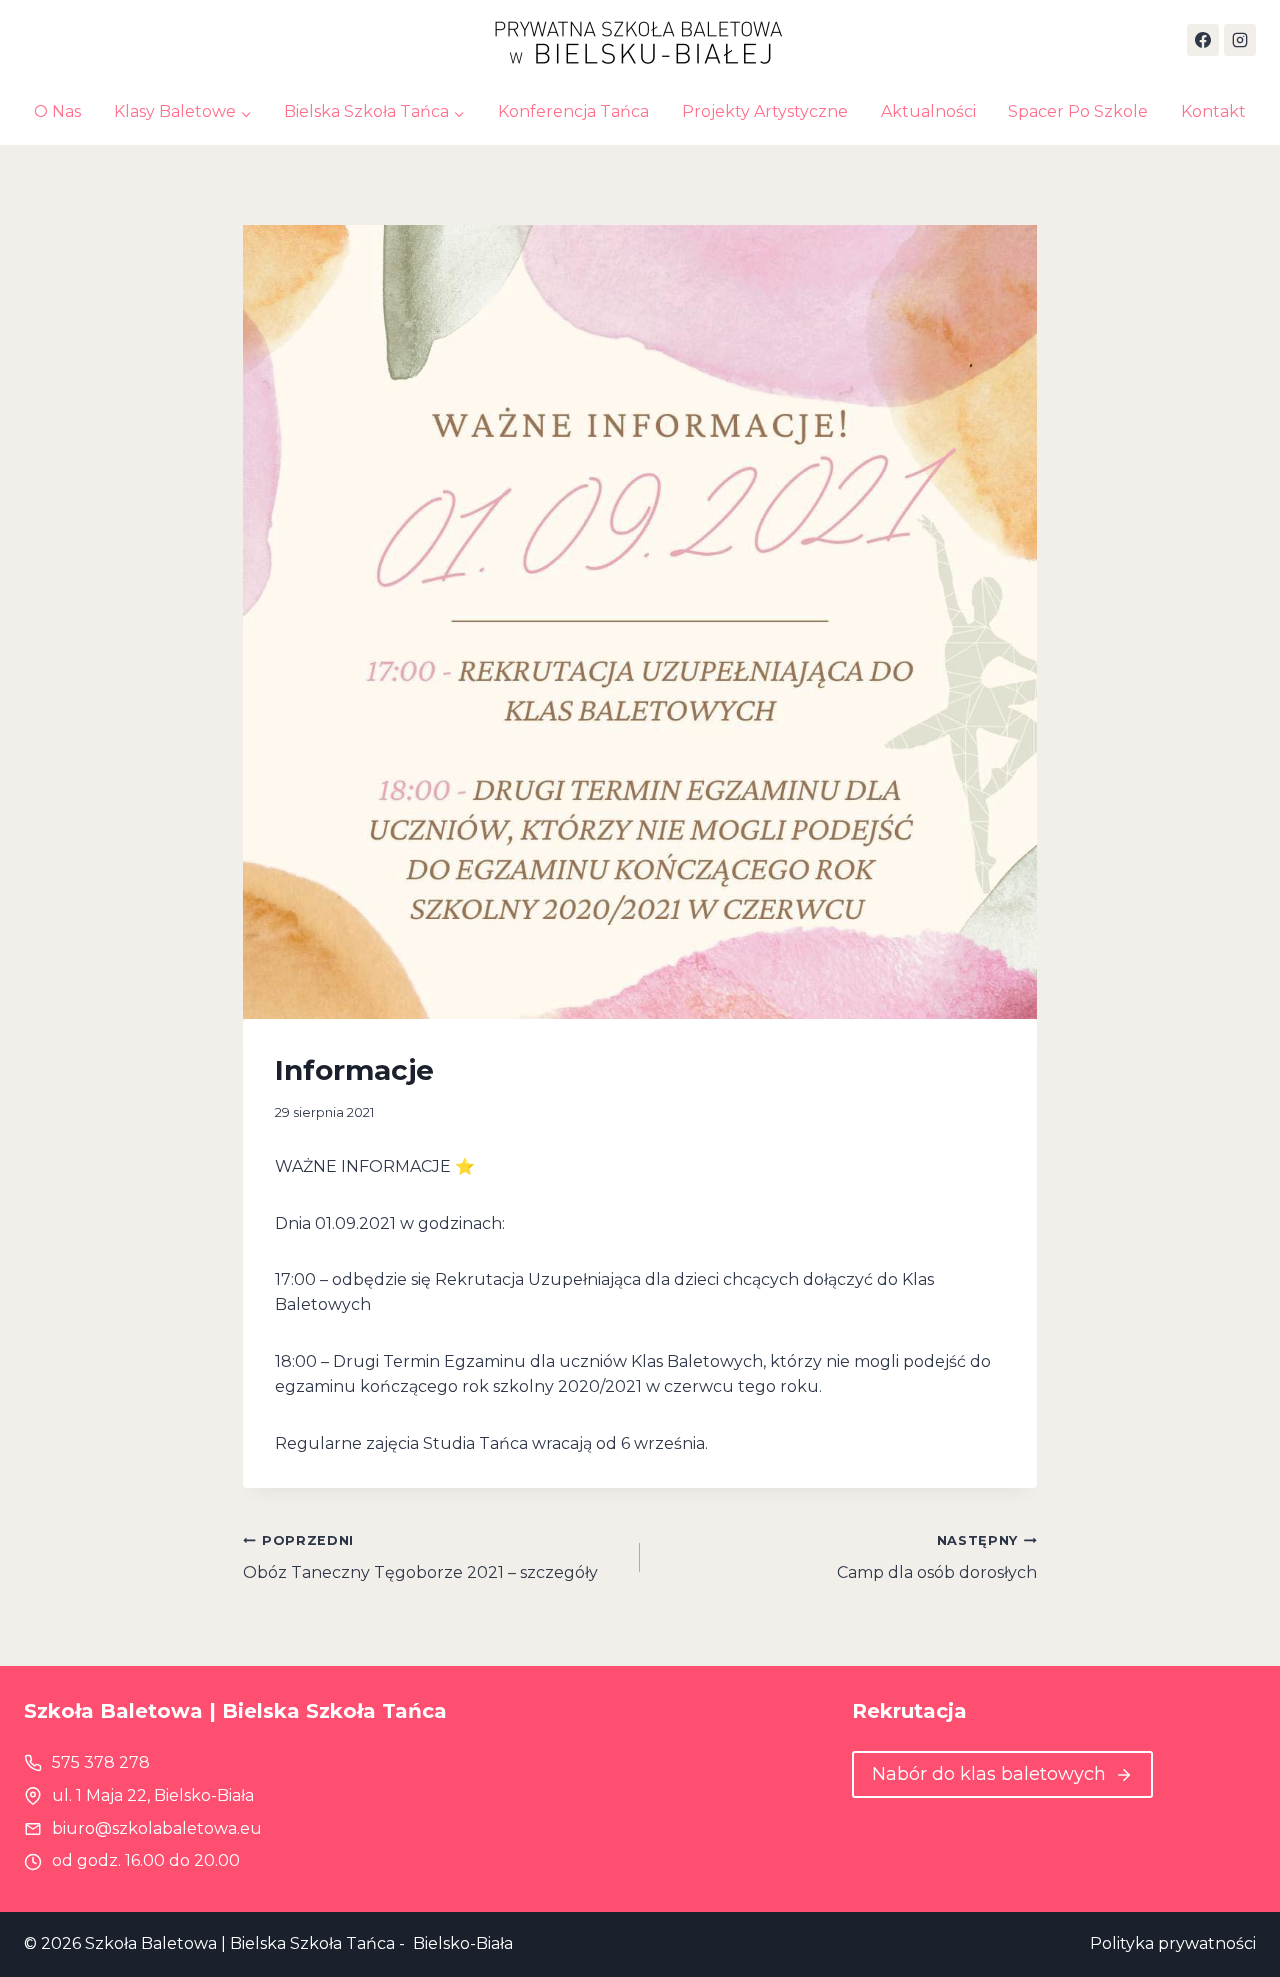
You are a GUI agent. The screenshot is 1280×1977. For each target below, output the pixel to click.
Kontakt (1213, 111)
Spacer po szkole (1078, 111)
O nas (57, 111)
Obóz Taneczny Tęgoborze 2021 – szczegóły (420, 1557)
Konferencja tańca (573, 111)
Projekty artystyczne (765, 111)
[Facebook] (1203, 40)
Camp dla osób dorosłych (937, 1557)
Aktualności (928, 111)
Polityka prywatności (1173, 1943)
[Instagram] (1240, 40)
